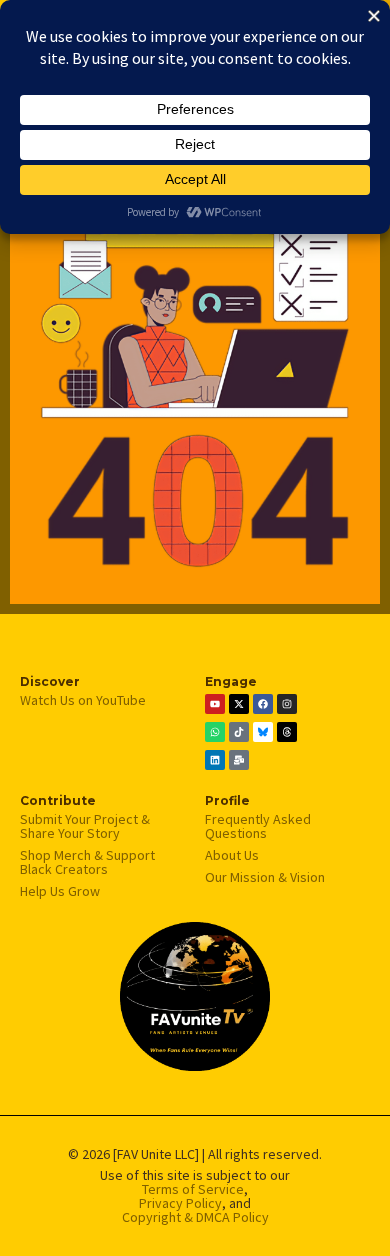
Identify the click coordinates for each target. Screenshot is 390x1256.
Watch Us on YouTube (83, 700)
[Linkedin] (215, 760)
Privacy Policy (180, 1203)
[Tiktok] (239, 732)
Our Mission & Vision (265, 877)
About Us (232, 855)
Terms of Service (193, 1189)
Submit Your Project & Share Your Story (85, 826)
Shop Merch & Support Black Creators (87, 862)
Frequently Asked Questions (258, 826)
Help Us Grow (60, 891)
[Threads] (287, 732)
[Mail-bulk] (239, 760)
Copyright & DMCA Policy (195, 1217)
